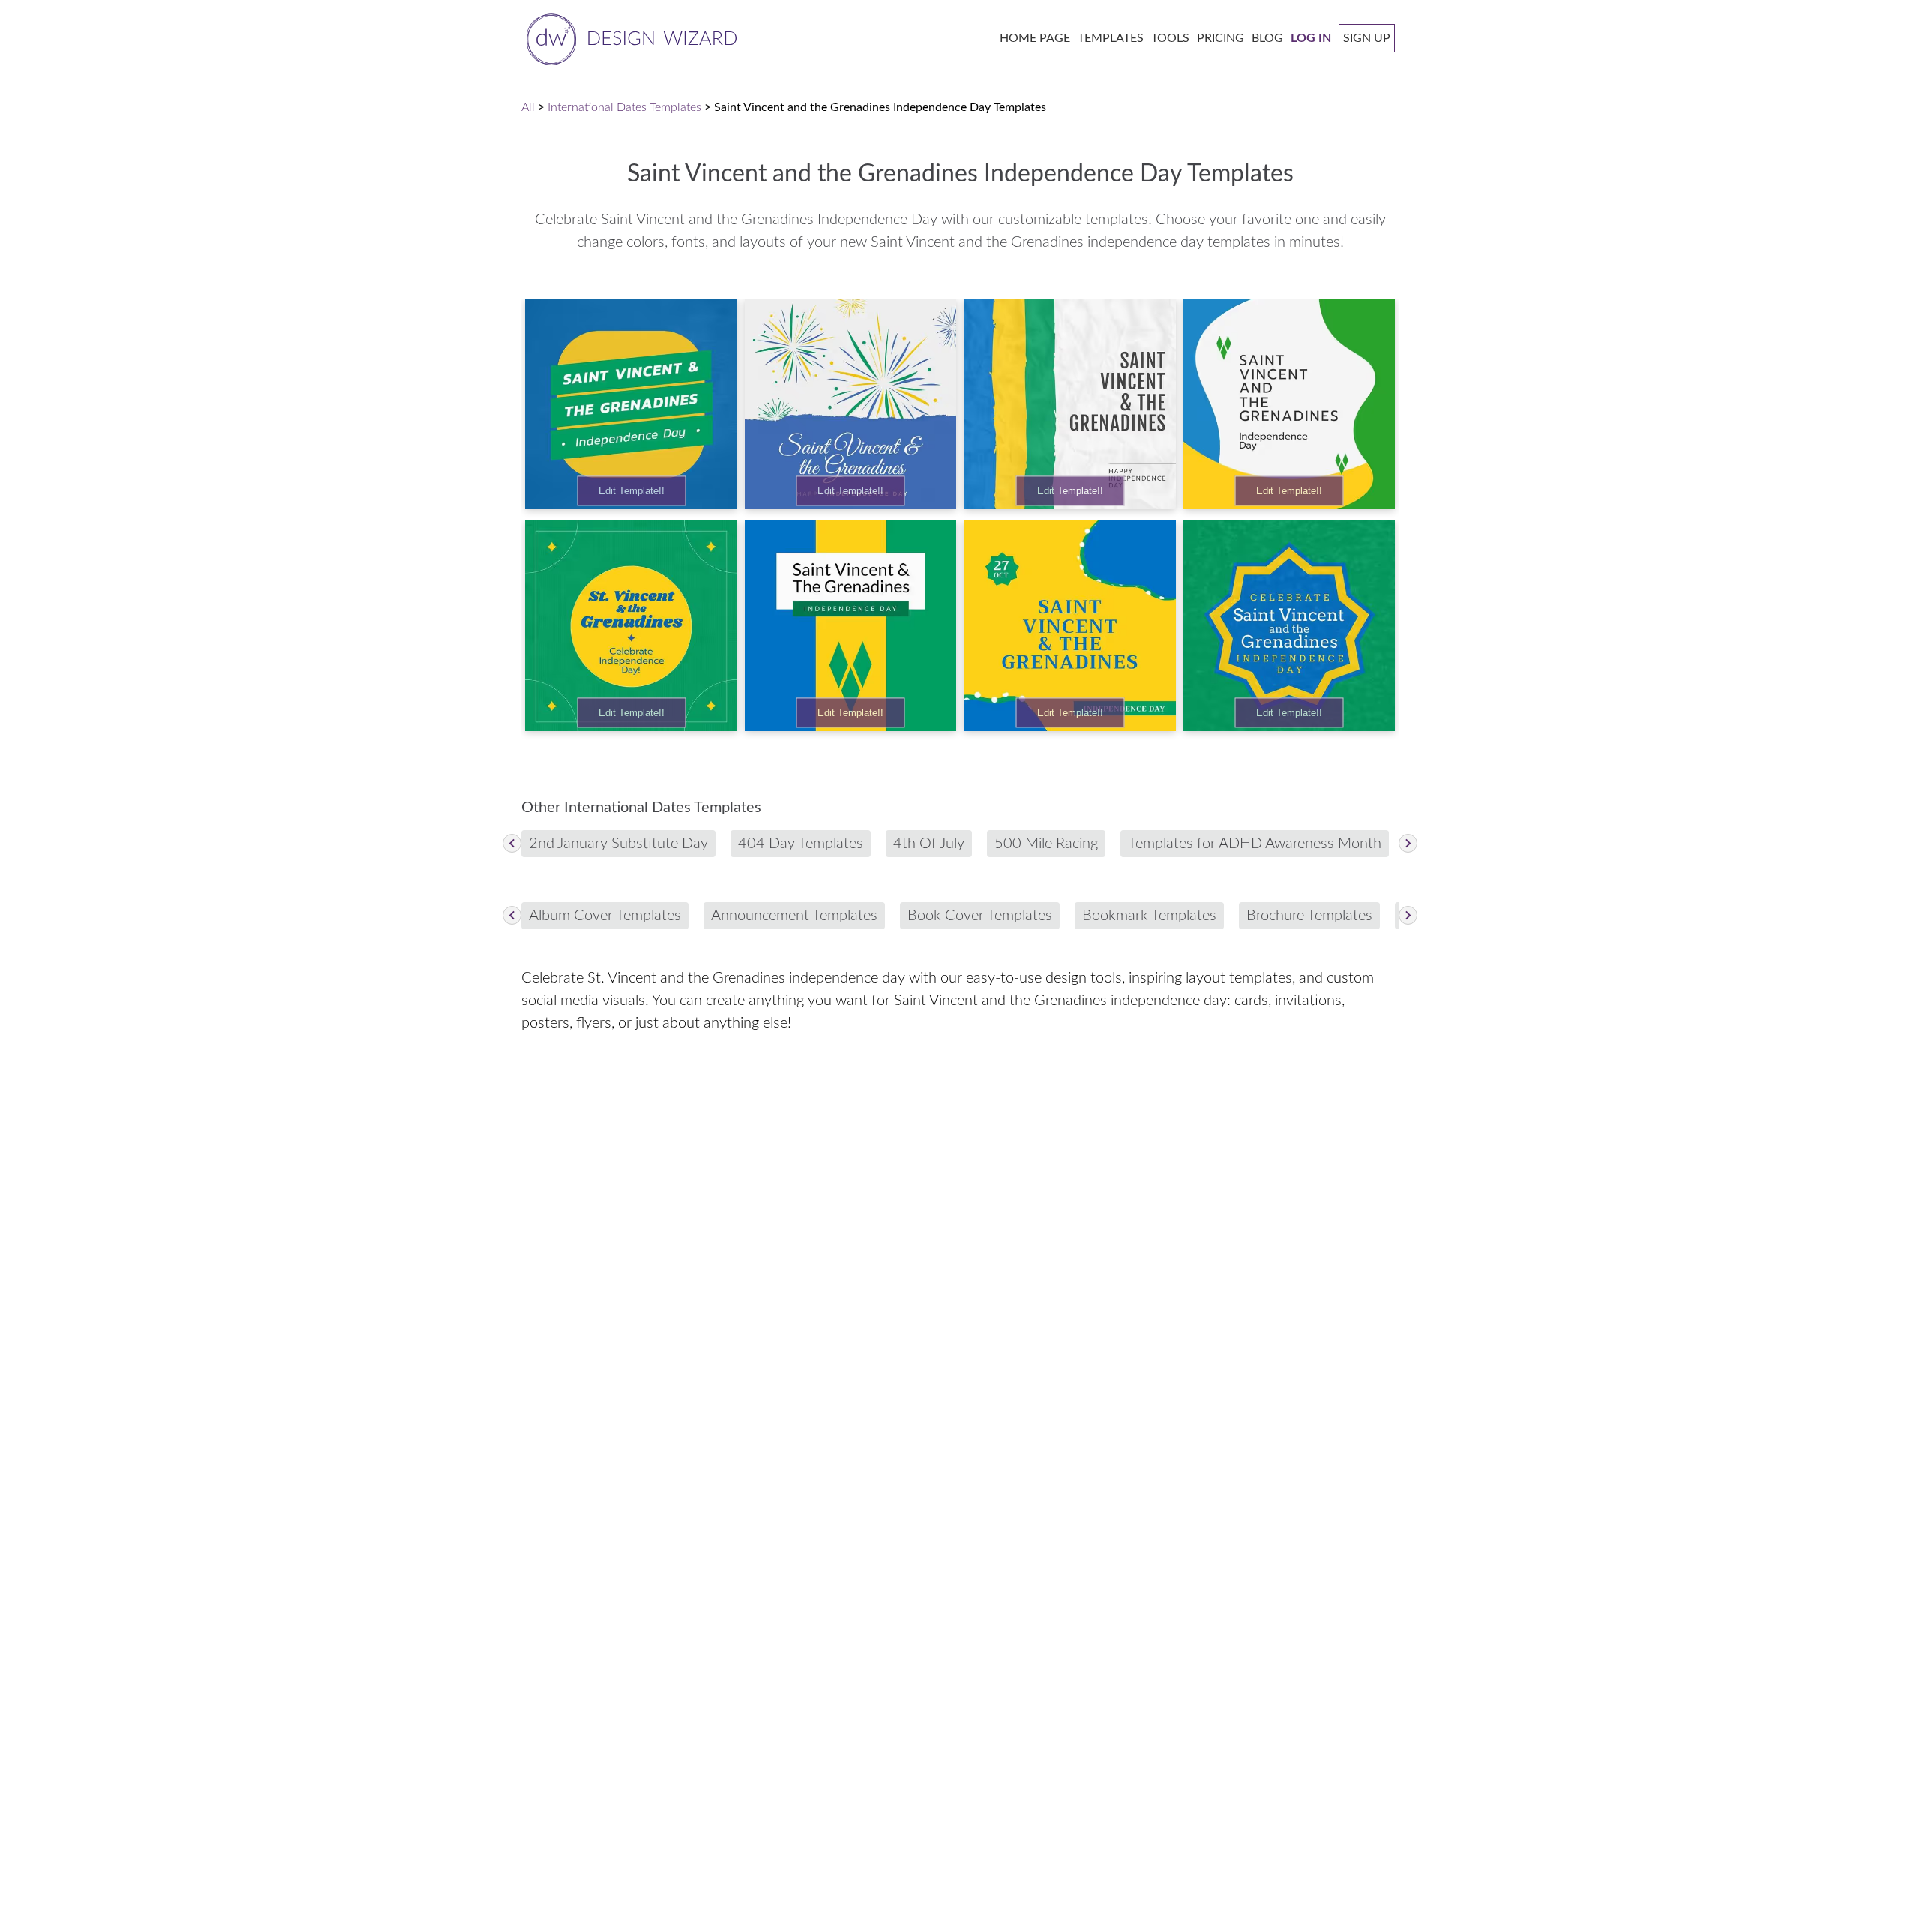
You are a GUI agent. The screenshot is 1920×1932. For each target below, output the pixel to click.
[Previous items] (512, 843)
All (528, 107)
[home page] (629, 38)
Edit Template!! (631, 491)
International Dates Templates (624, 107)
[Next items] (1408, 843)
